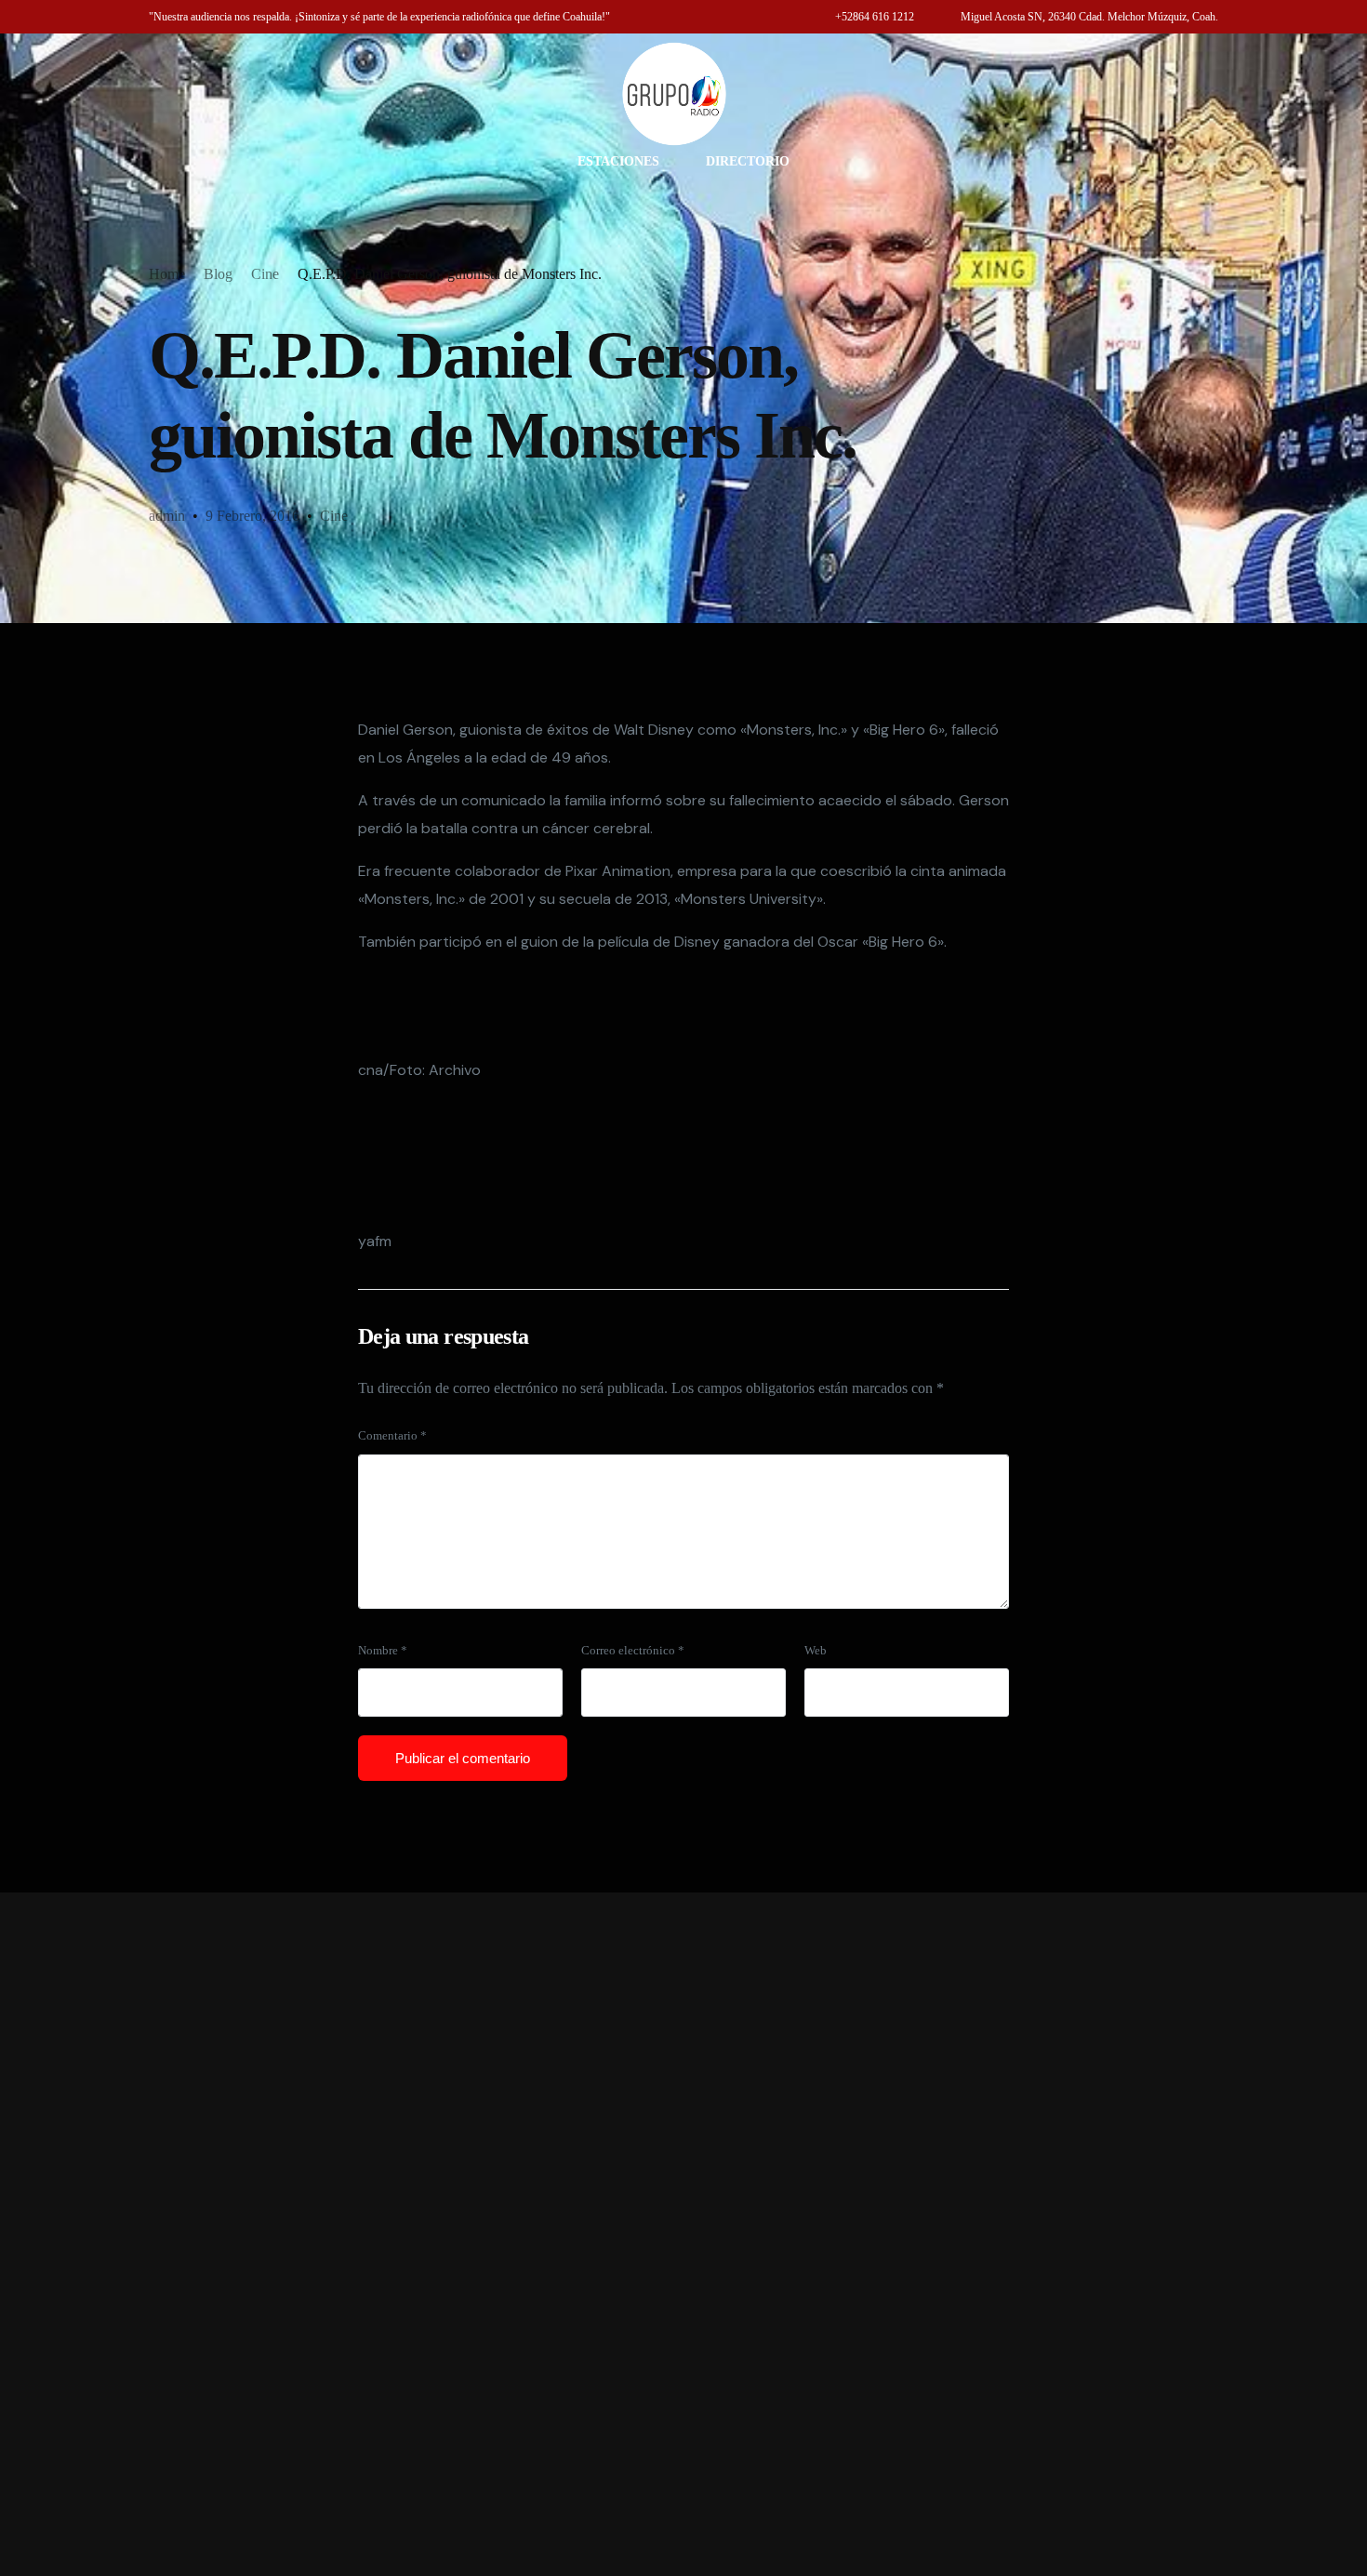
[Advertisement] (683, 2234)
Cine (334, 516)
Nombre (383, 1651)
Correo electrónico (633, 1651)
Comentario (392, 1436)
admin (167, 516)
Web (816, 1651)
